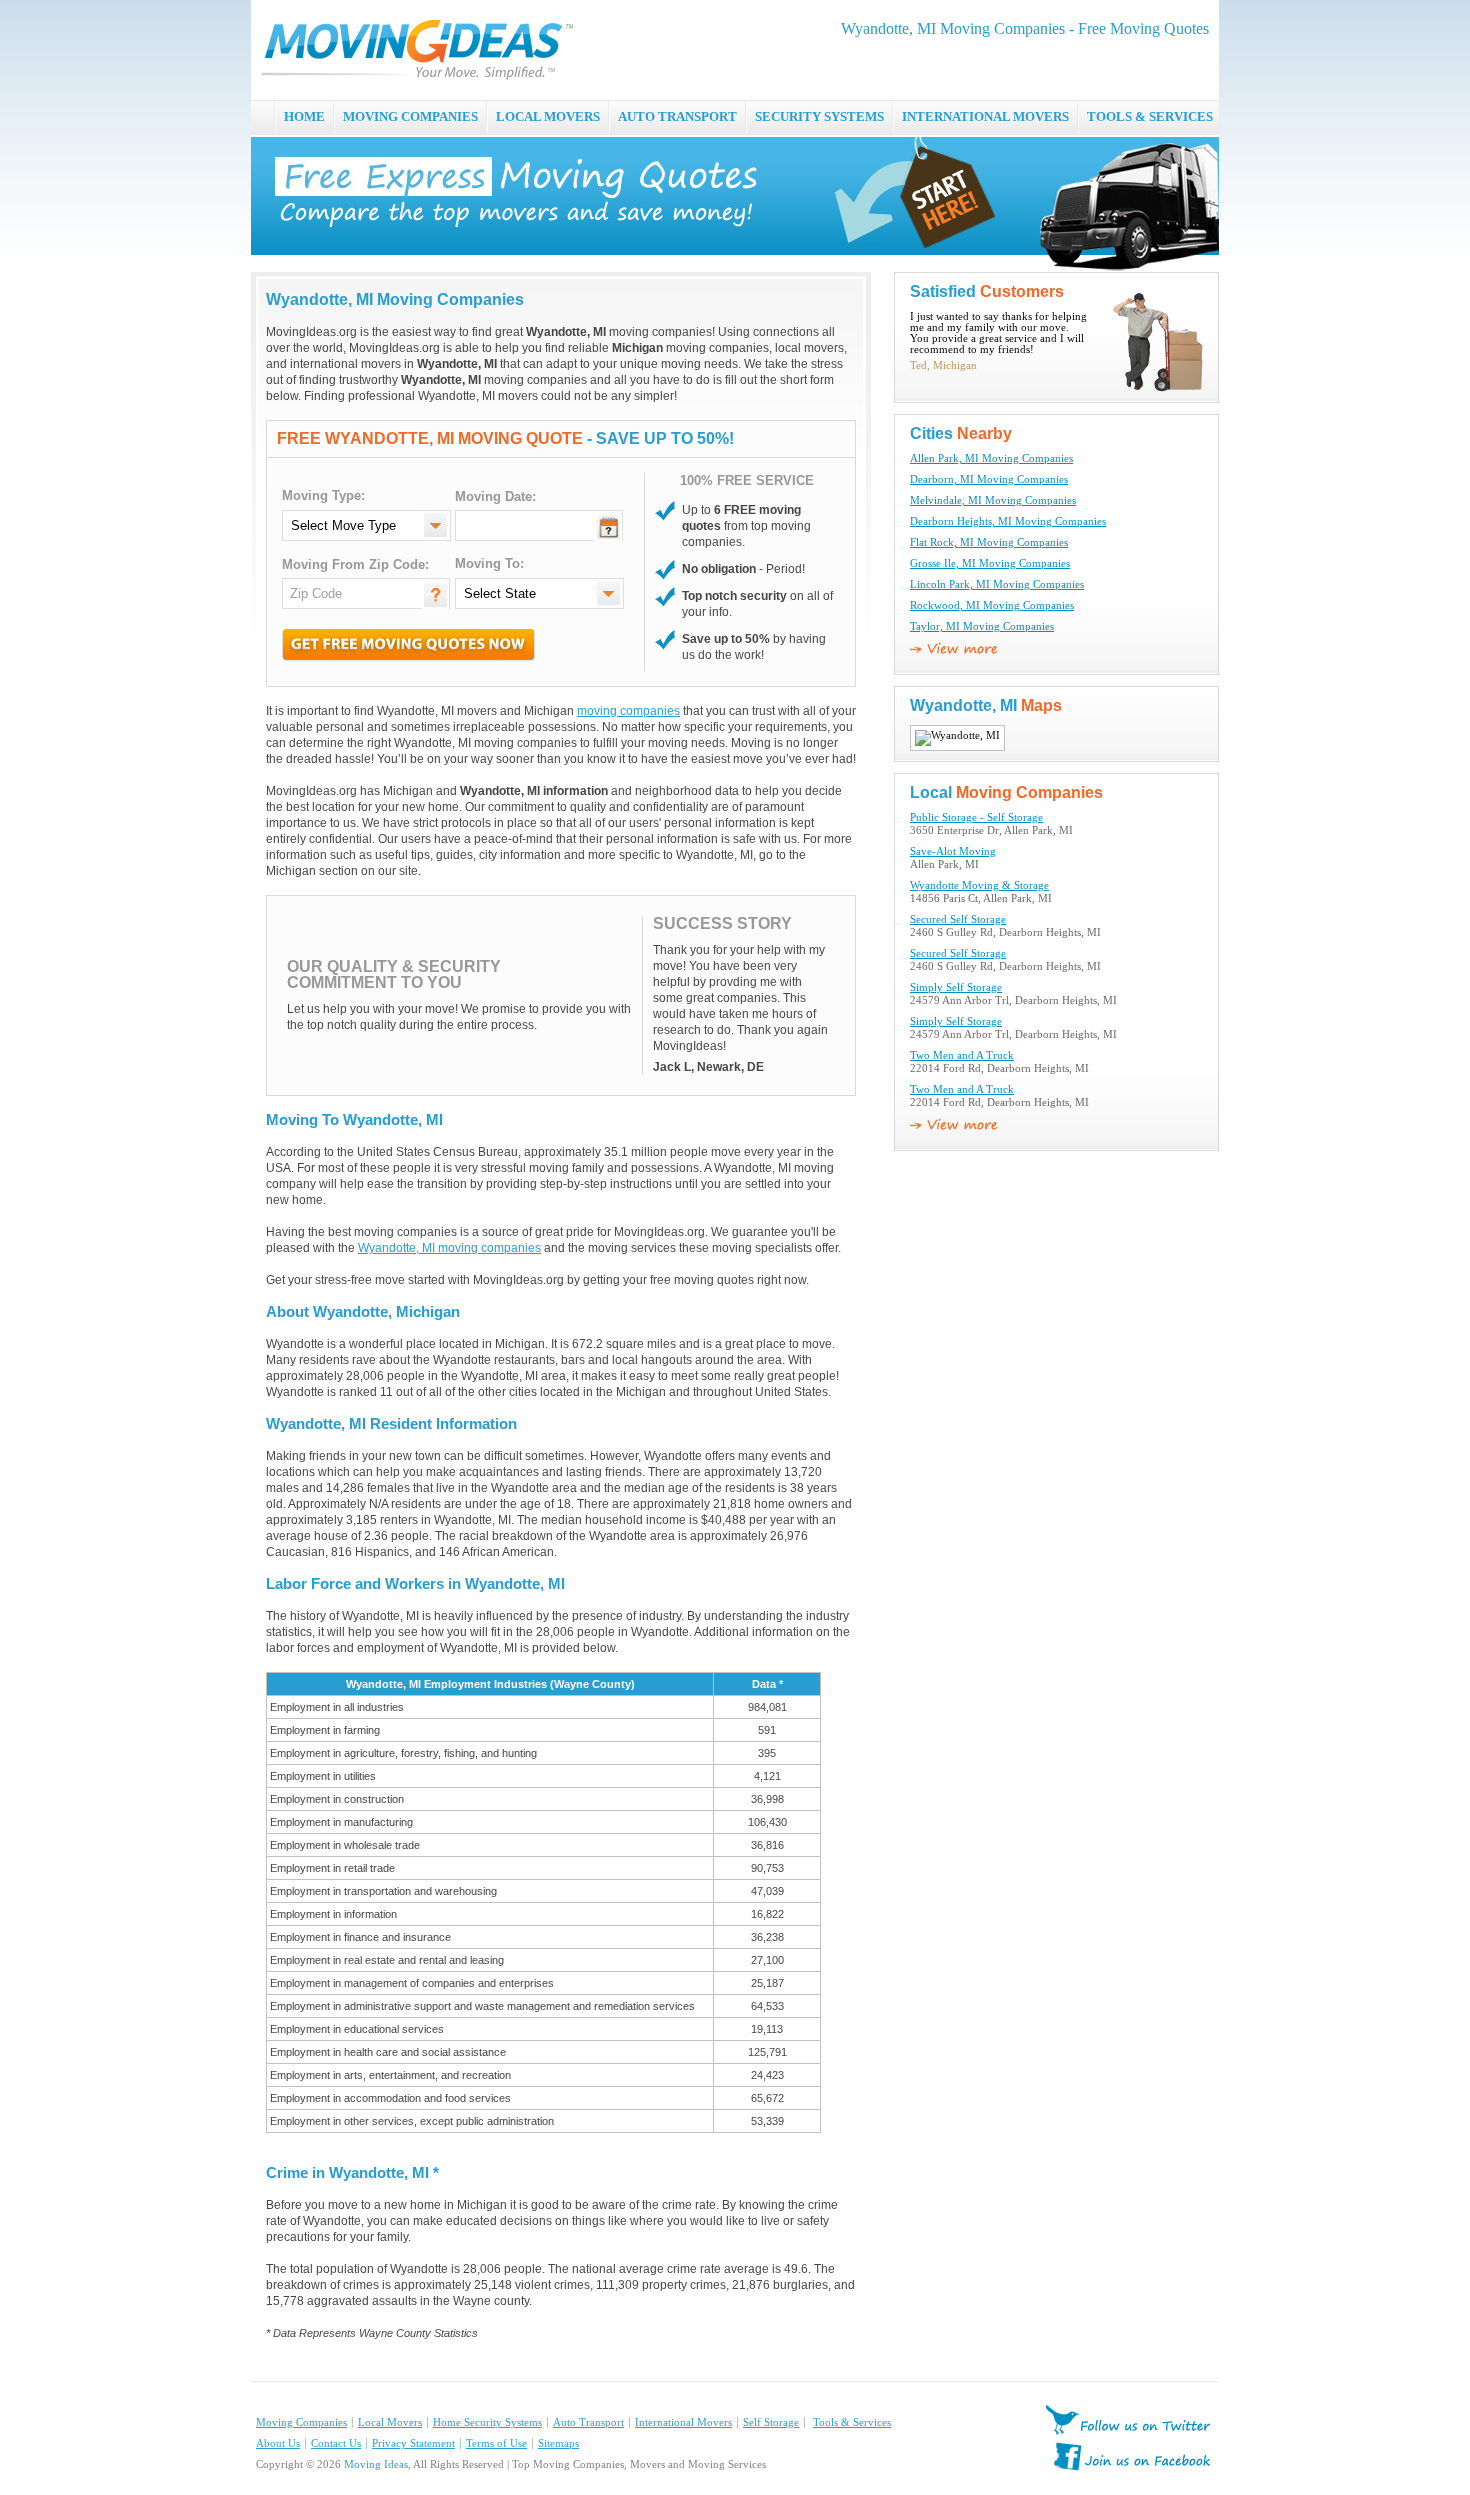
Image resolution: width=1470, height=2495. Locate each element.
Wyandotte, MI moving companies (449, 1248)
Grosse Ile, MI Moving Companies (990, 563)
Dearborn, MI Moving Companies (989, 479)
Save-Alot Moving (953, 851)
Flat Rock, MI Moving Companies (989, 542)
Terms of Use (496, 2443)
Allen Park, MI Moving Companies (991, 458)
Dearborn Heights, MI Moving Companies (1008, 521)
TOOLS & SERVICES (1150, 116)
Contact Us (336, 2443)
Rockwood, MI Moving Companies (992, 605)
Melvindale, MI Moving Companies (993, 500)
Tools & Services (852, 2422)
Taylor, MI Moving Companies (982, 626)
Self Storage (771, 2422)
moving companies (628, 711)
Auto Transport (588, 2422)
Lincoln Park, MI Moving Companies (997, 584)
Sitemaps (558, 2443)
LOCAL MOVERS (548, 116)
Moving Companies (301, 2422)
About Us (278, 2443)
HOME (304, 116)
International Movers (683, 2422)
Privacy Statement (413, 2443)
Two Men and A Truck (962, 1055)
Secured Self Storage (958, 919)
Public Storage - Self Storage (976, 817)
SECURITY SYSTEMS (819, 116)
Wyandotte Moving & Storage (979, 885)
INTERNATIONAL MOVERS (985, 116)
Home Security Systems (487, 2422)
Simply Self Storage (956, 987)
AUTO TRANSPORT (677, 116)
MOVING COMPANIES (410, 116)
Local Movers (390, 2422)
